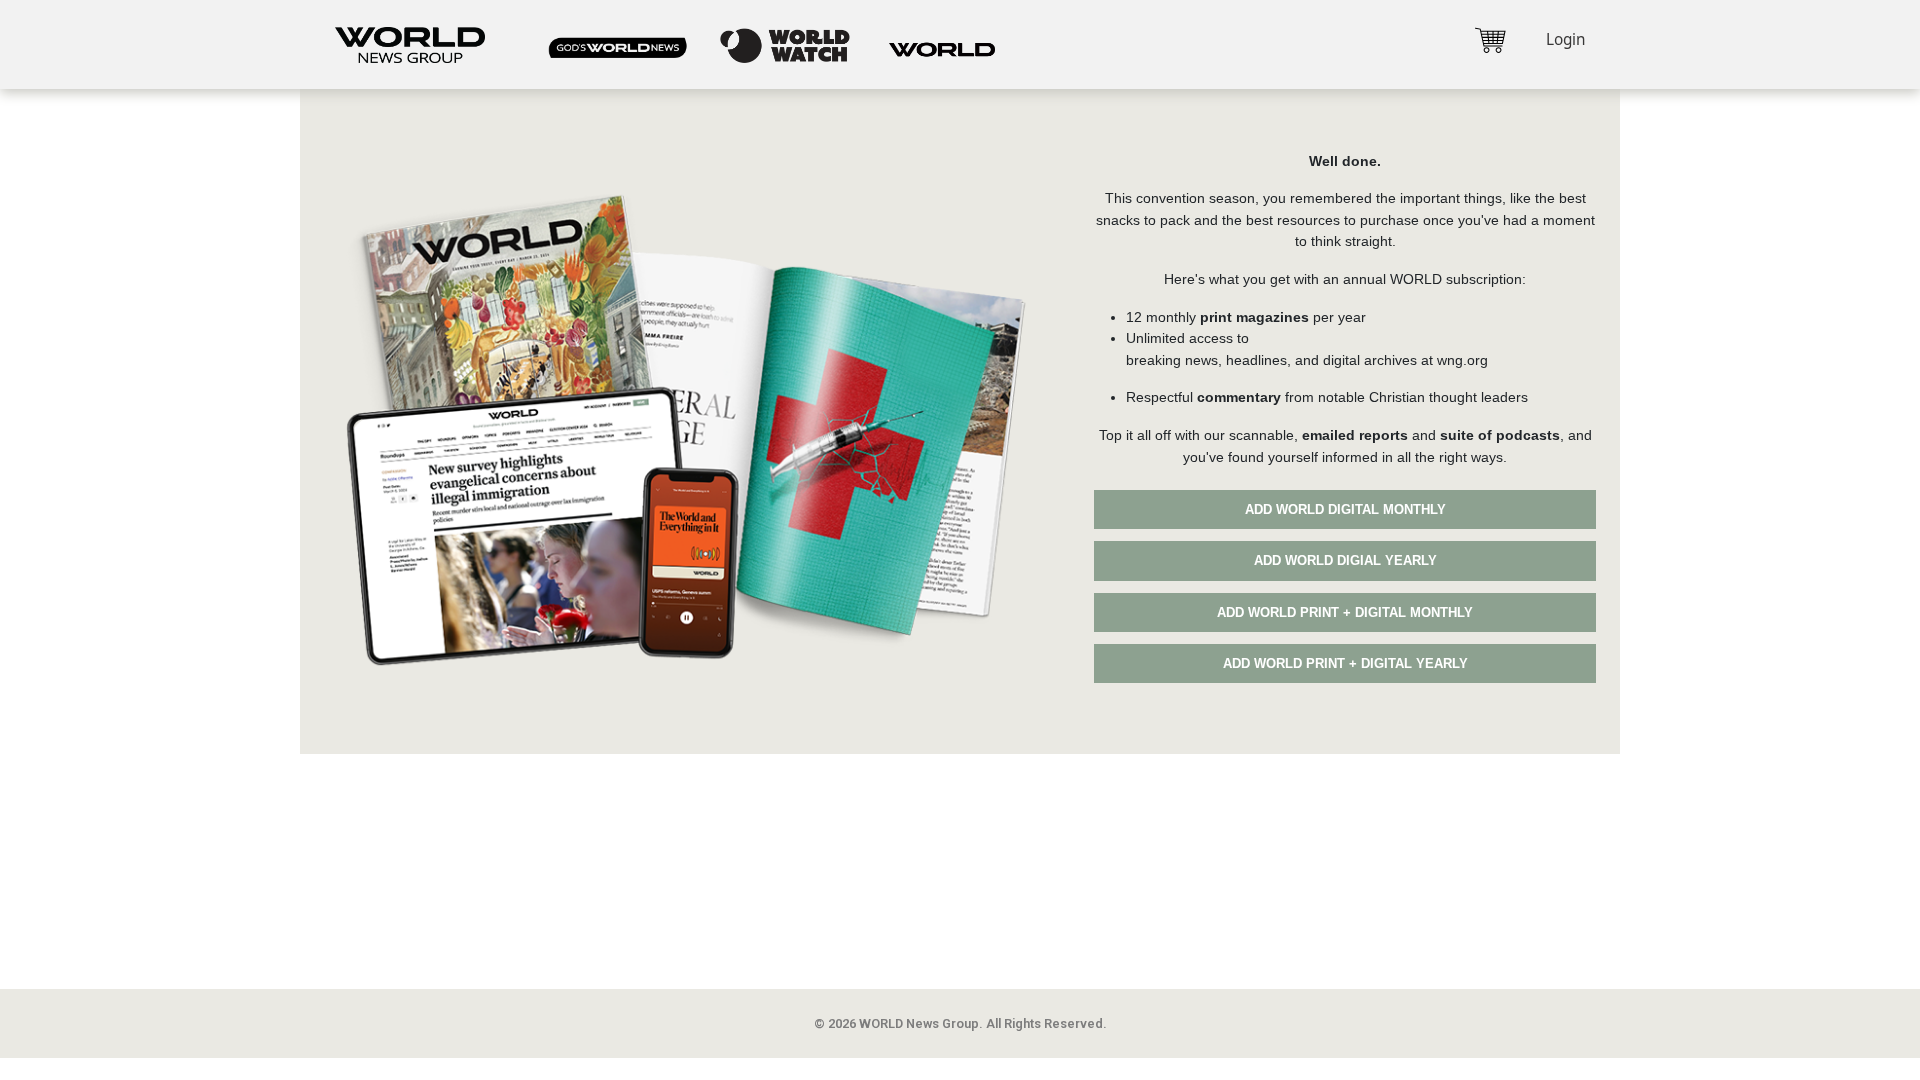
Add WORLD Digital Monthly (1345, 509)
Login (1565, 39)
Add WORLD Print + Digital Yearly (1345, 663)
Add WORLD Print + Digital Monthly (1345, 612)
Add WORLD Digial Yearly (1345, 560)
